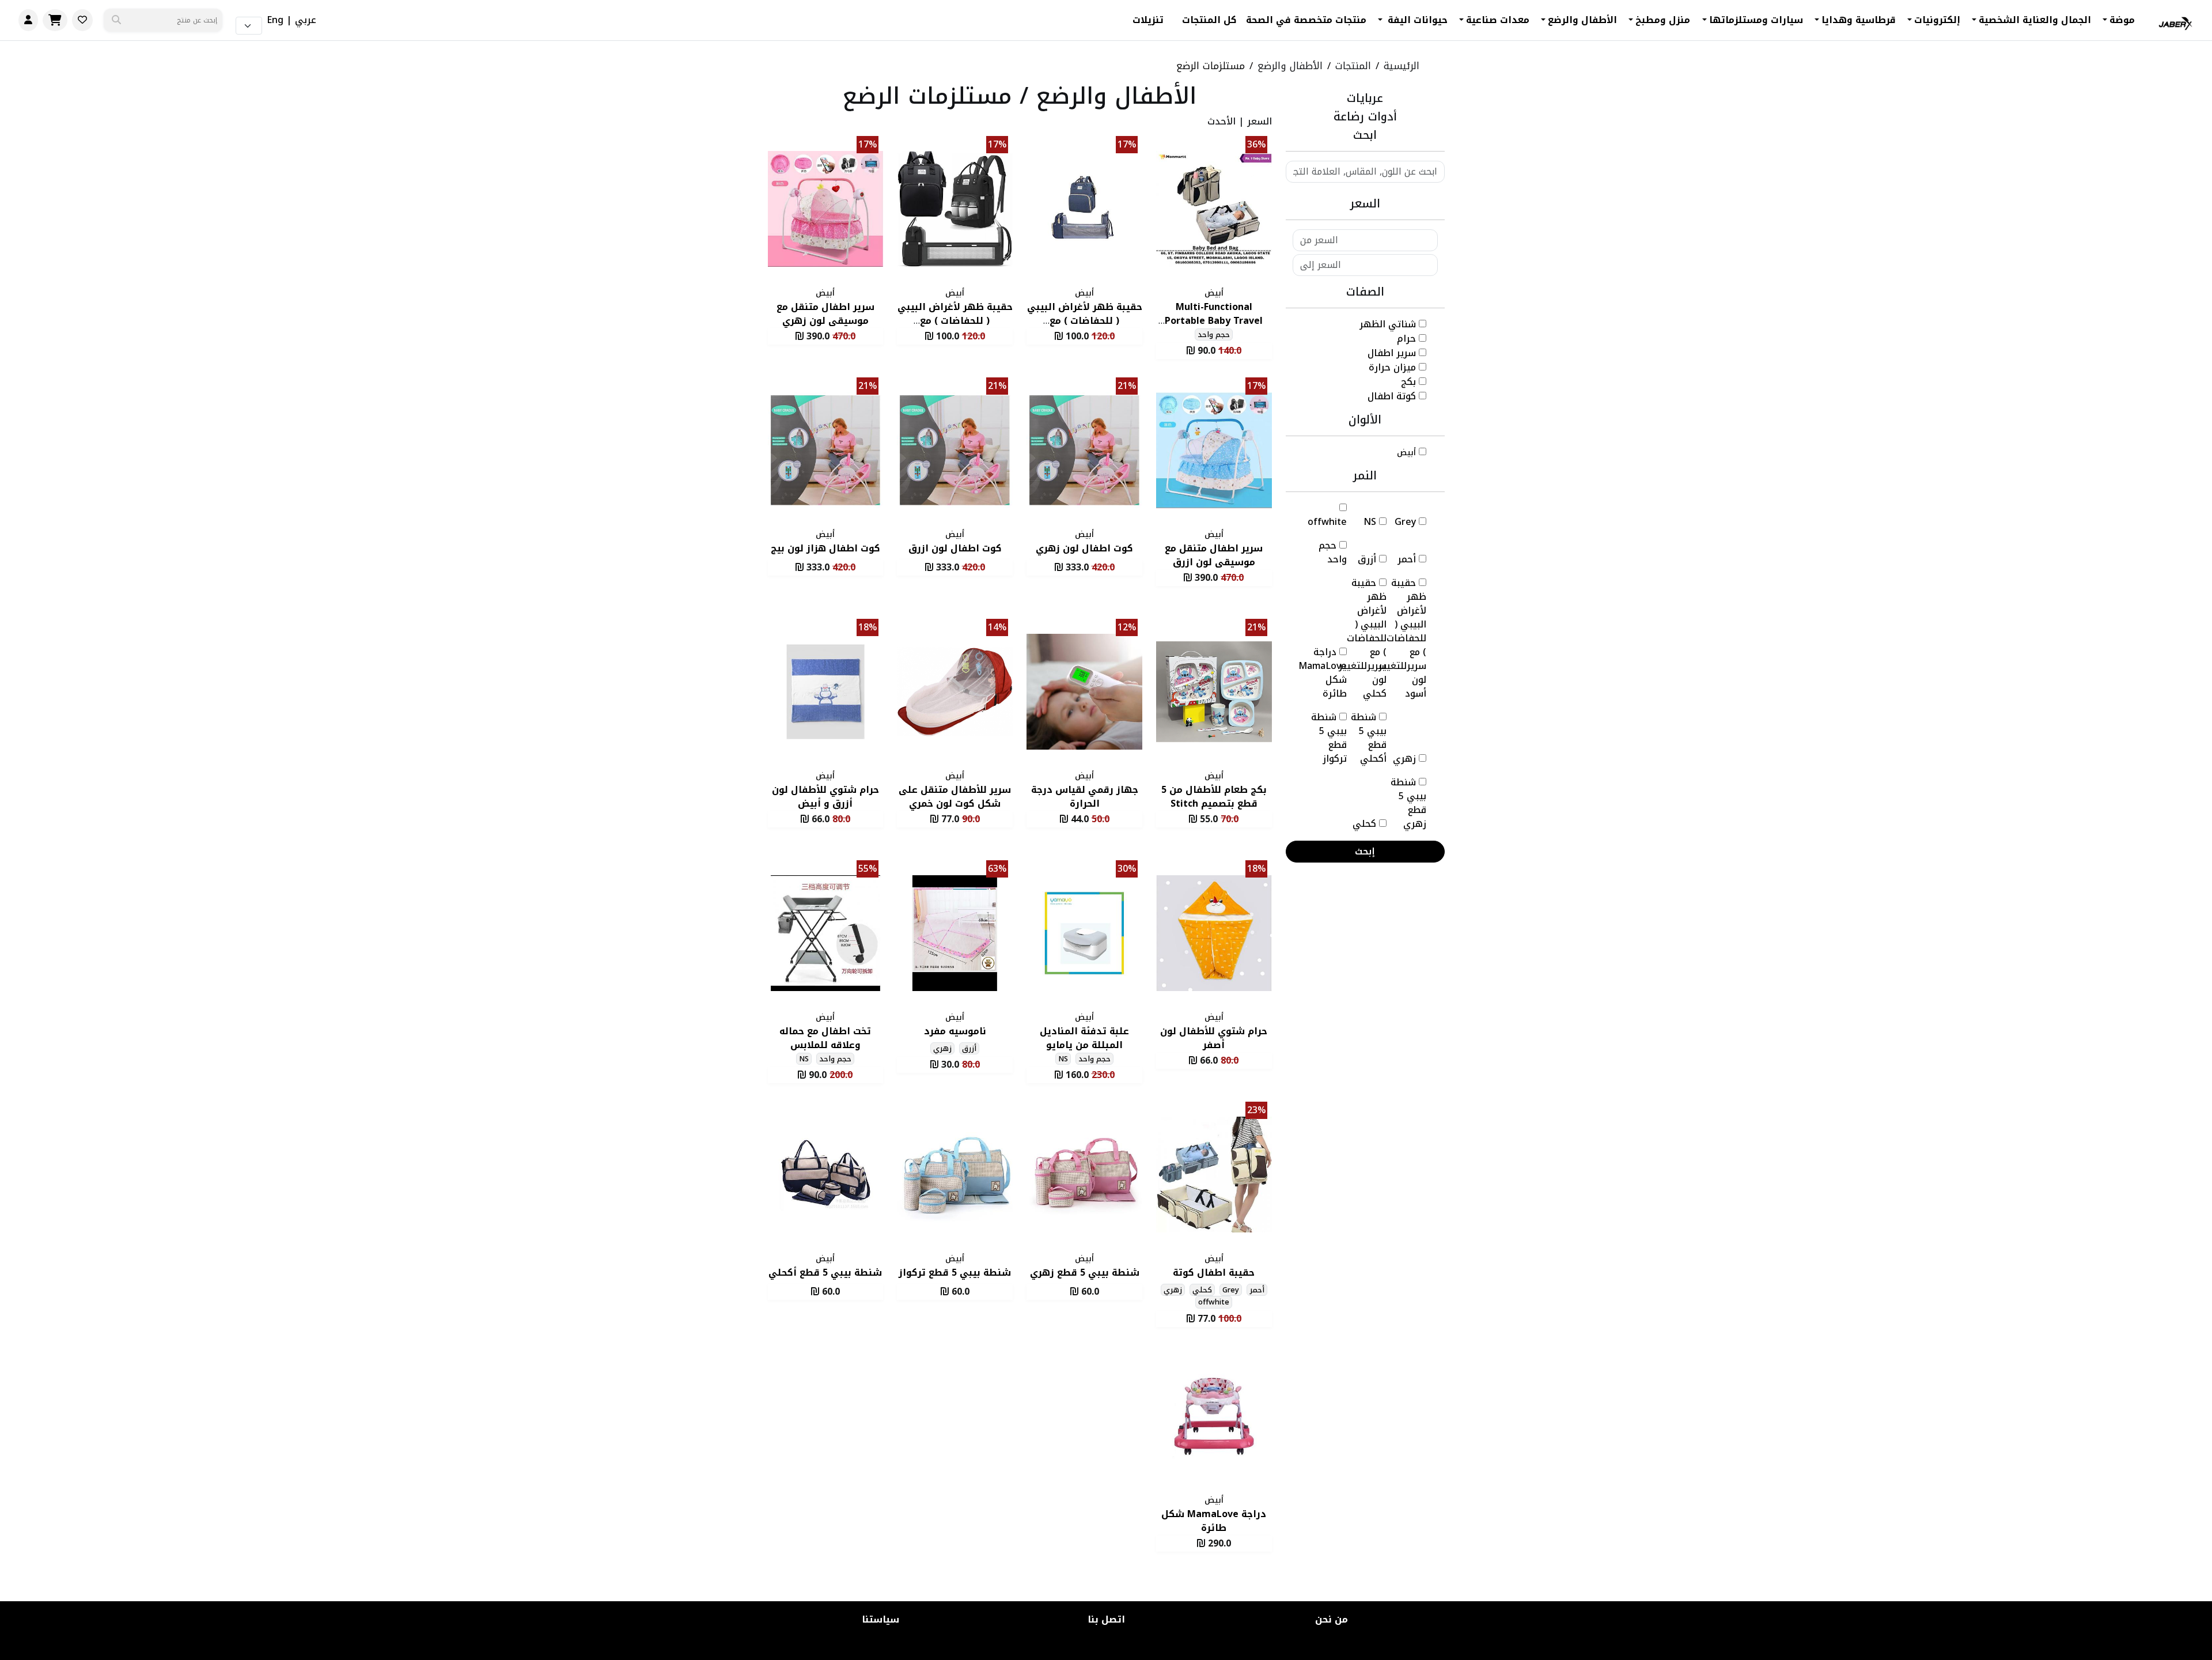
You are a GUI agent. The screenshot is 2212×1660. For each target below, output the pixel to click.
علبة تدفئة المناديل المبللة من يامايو (1084, 1038)
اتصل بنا (1106, 1619)
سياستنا (880, 1619)
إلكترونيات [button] (1937, 20)
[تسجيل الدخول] (28, 20)
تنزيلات (1148, 20)
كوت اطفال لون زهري (1084, 548)
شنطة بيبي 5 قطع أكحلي (825, 1273)
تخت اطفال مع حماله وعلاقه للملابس (825, 1038)
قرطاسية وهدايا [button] (1859, 20)
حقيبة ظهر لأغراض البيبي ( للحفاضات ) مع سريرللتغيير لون (1085, 321)
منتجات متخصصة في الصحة (1306, 20)
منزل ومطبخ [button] (1663, 20)
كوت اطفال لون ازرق (955, 548)
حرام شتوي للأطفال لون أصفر (1214, 1038)
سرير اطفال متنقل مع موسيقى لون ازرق (1214, 555)
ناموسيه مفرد (955, 1031)
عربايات (1365, 98)
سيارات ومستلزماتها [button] (1756, 20)
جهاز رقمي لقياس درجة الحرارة (1085, 797)
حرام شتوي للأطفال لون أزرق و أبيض (825, 797)
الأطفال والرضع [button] (1582, 20)
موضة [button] (2122, 20)
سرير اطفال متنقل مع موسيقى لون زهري (825, 314)
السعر (1260, 121)
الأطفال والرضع (1290, 66)
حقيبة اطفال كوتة (1214, 1273)
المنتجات (1353, 66)
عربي (306, 20)
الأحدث (1221, 121)
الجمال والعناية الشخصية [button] (2035, 20)
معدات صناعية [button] (1498, 20)
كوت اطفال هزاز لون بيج (825, 548)
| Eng (279, 20)
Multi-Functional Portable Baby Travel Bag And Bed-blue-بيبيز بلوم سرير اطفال (1214, 328)
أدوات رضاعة (1365, 116)
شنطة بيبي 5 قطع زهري (1085, 1273)
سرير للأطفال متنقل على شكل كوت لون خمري (955, 797)
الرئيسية (1402, 66)
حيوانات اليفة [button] (1416, 20)
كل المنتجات (1209, 20)
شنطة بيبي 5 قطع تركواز (955, 1273)
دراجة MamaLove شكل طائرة (1214, 1521)
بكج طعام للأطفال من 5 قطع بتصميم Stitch (1214, 797)
